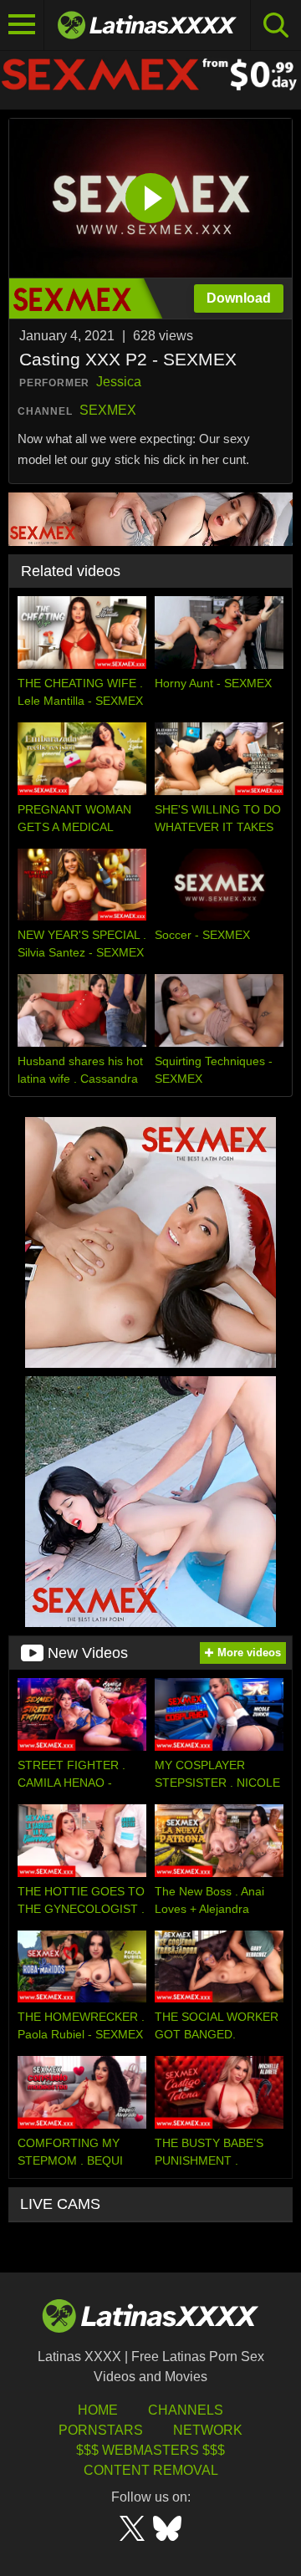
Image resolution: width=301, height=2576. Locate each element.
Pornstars (101, 2430)
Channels (186, 2410)
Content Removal (151, 2470)
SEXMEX (108, 410)
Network (208, 2430)
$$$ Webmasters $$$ (150, 2450)
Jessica (119, 382)
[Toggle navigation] (22, 25)
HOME (98, 2410)
